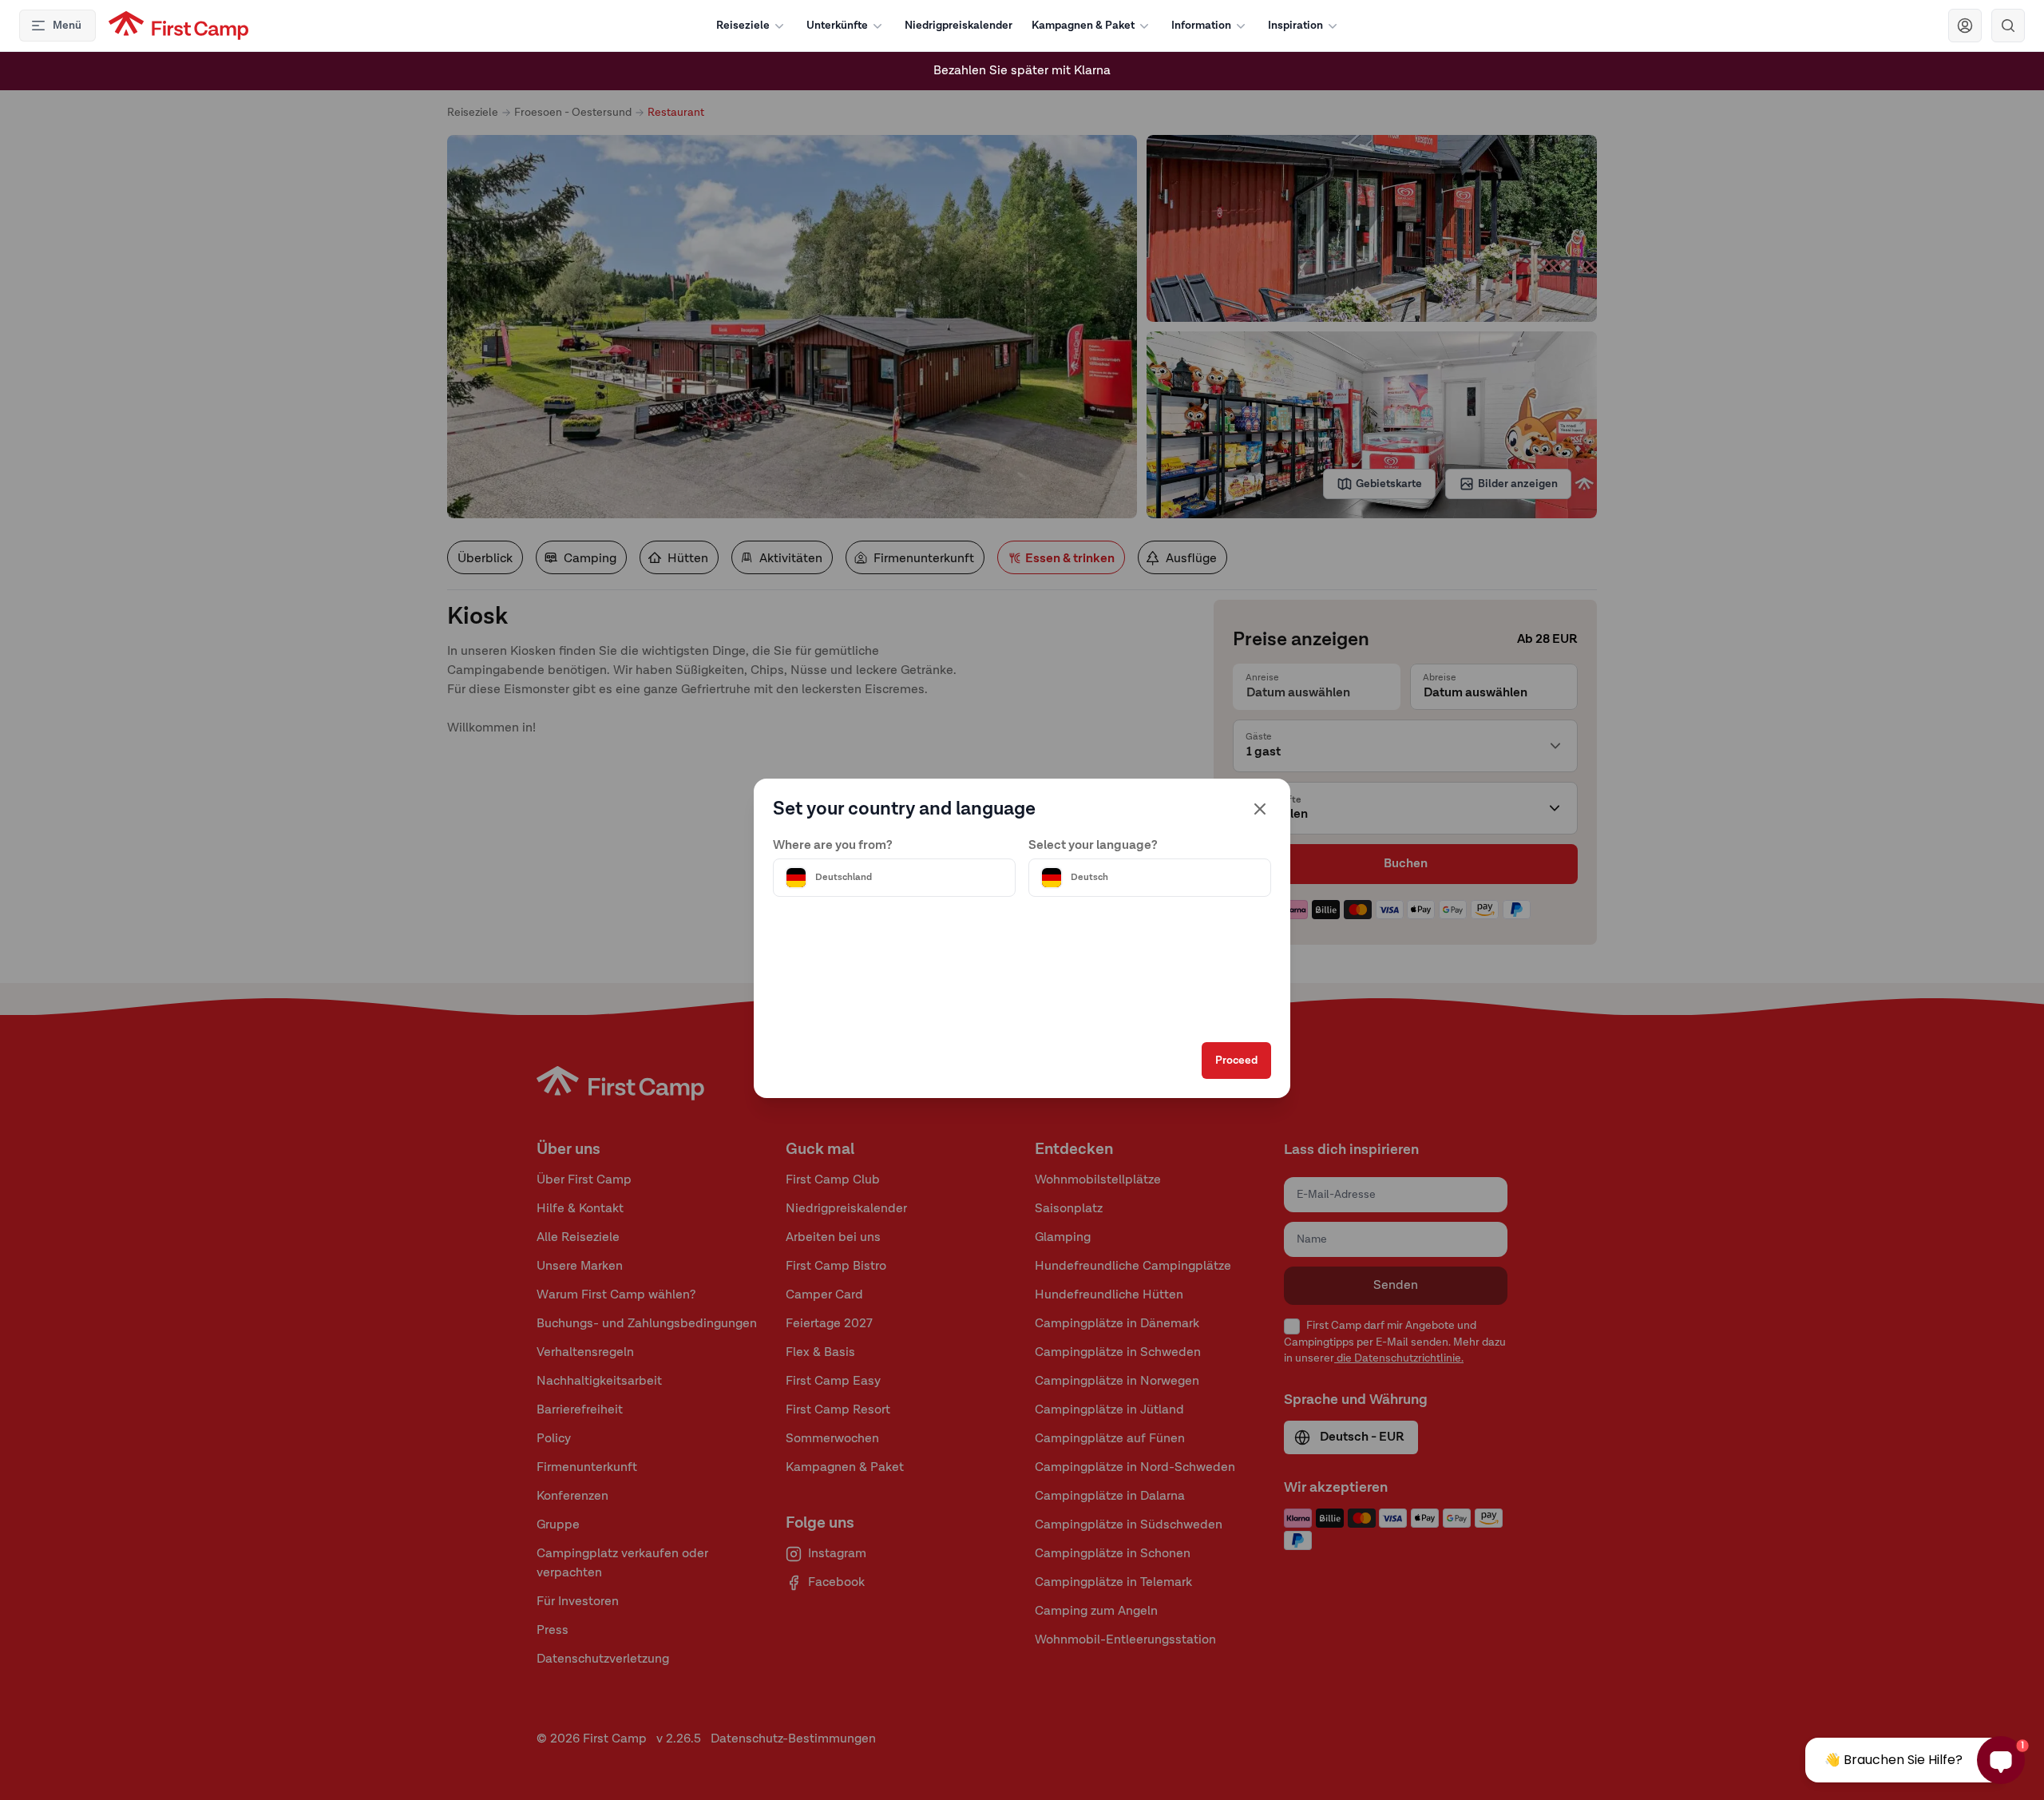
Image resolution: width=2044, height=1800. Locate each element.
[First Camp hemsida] (178, 26)
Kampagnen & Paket (1083, 26)
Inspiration (1295, 26)
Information (1201, 26)
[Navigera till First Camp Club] (1965, 26)
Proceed (1236, 1061)
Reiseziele (743, 26)
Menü (67, 26)
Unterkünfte (837, 26)
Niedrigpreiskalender (959, 26)
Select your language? (1093, 846)
